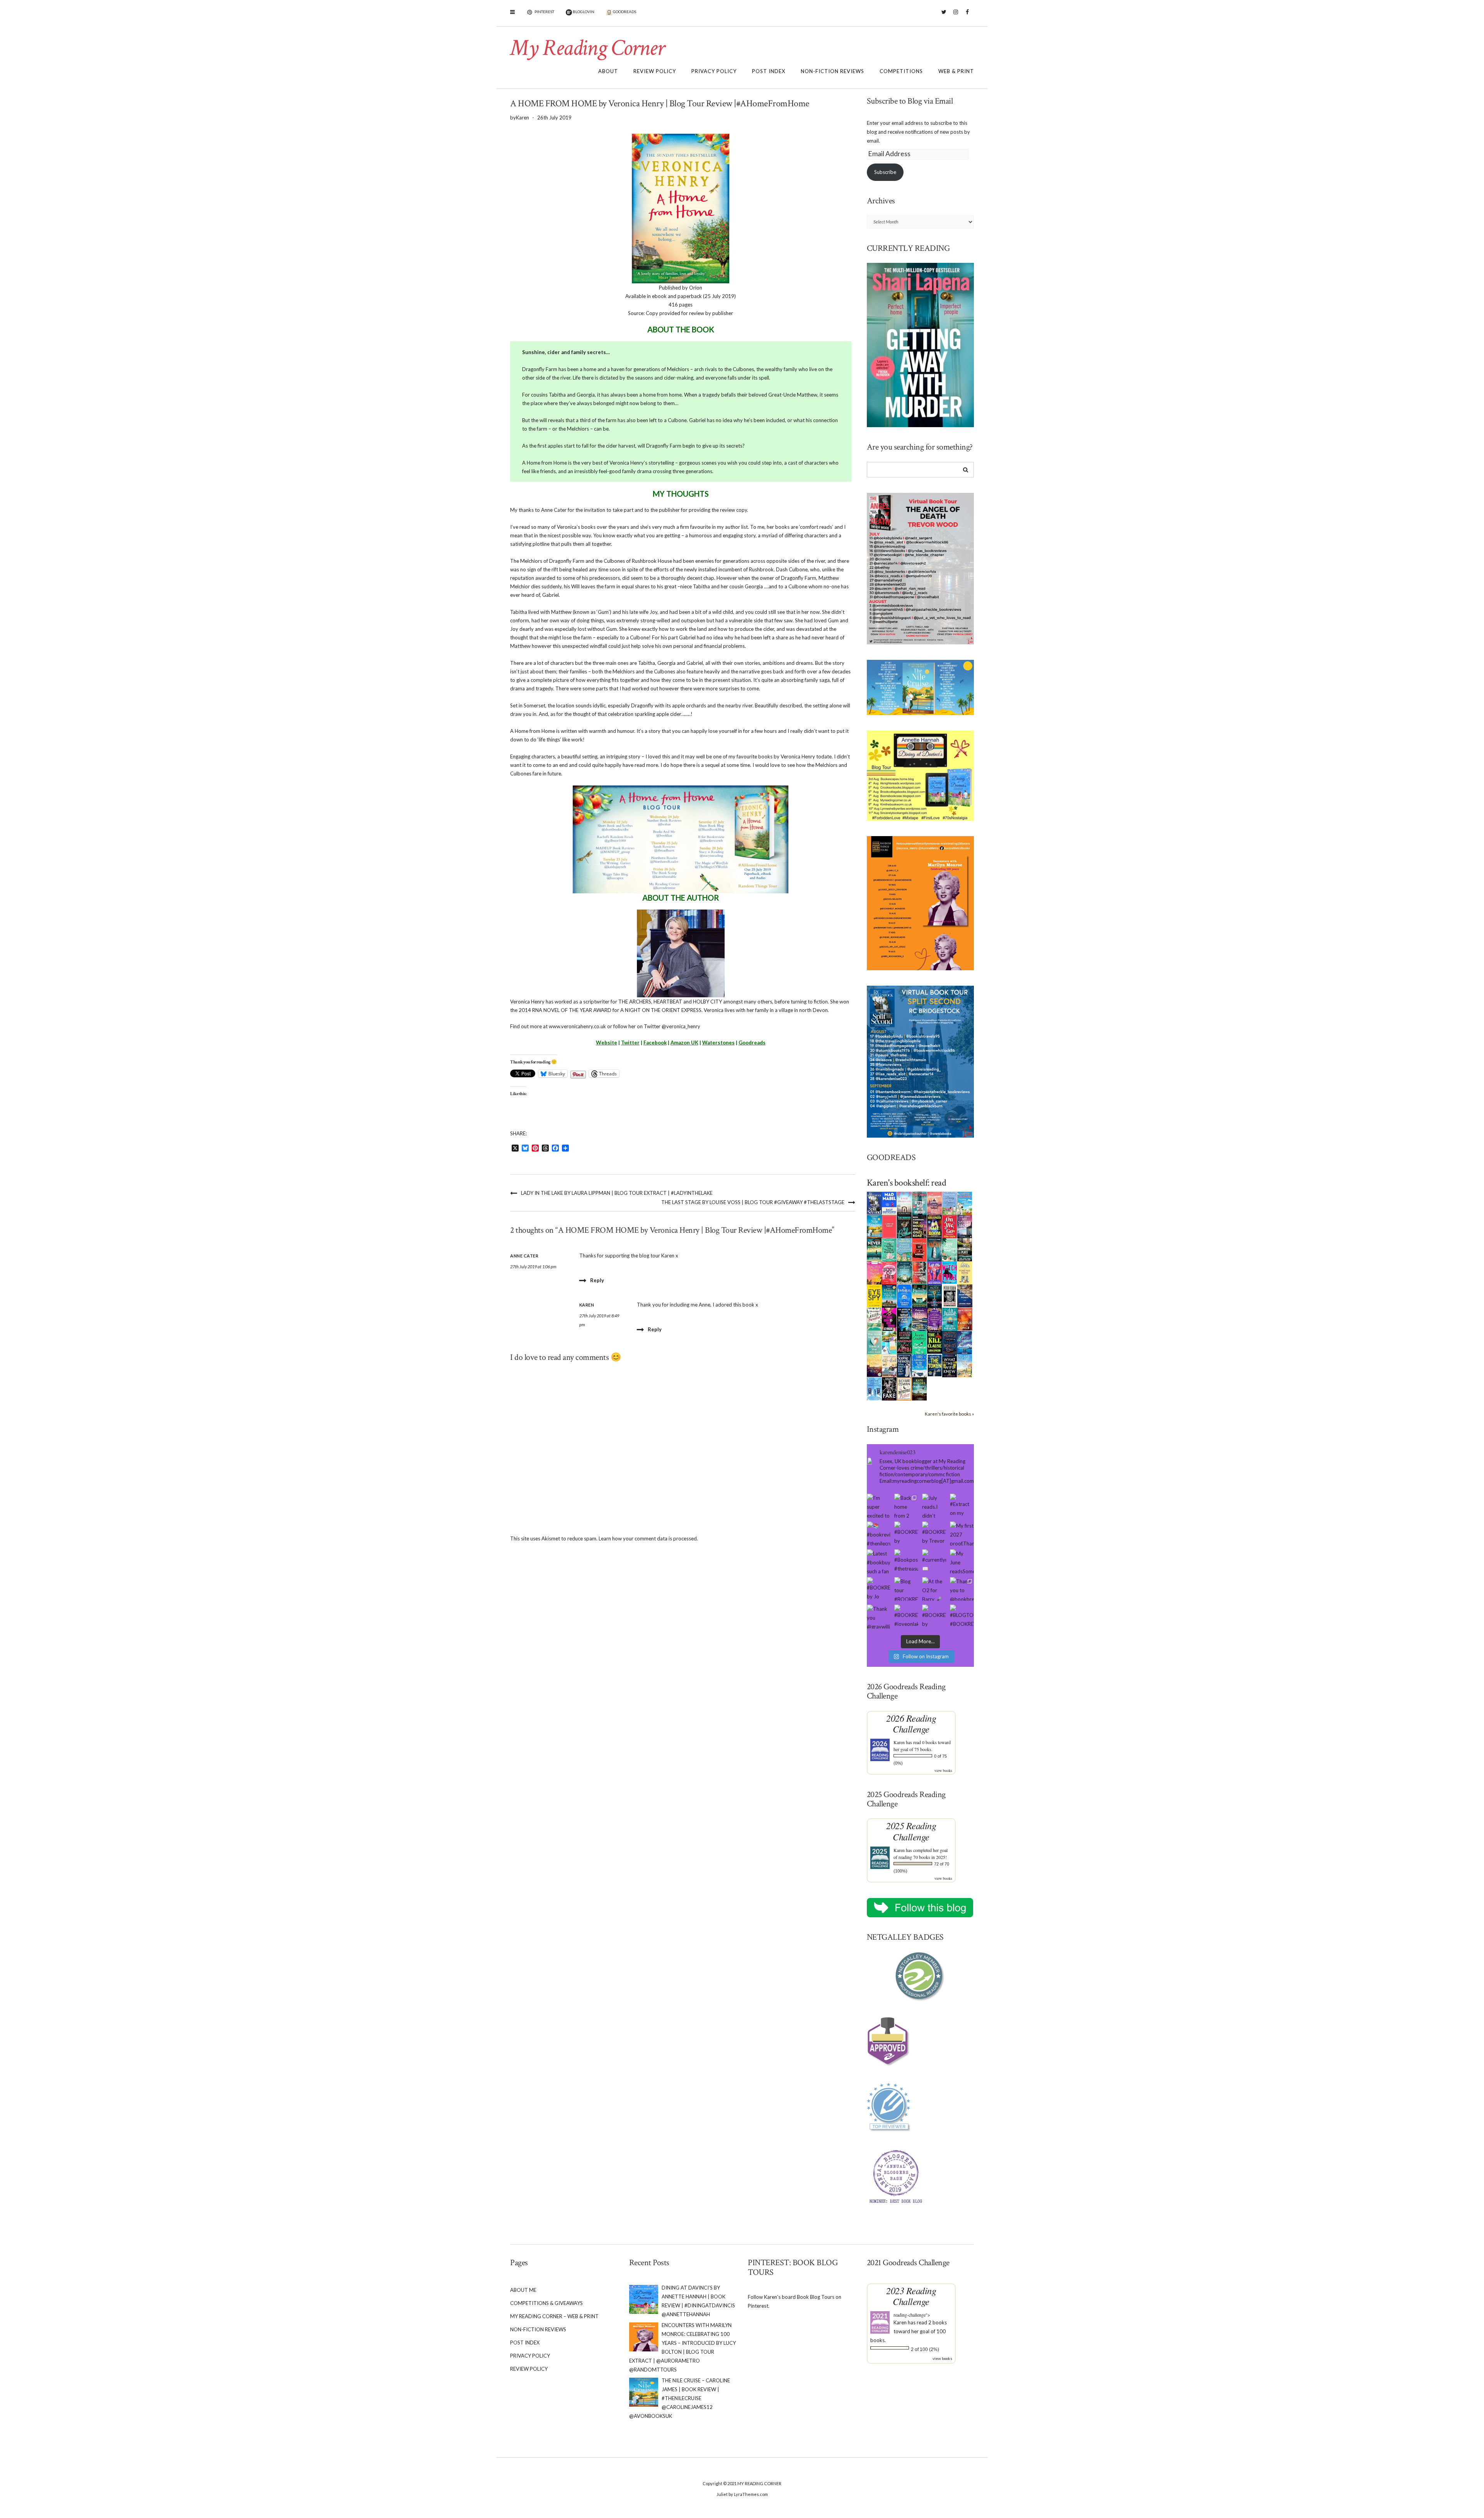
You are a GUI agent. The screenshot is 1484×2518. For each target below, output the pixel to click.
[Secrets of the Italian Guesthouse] (905, 1249)
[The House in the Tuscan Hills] (889, 1295)
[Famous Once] (965, 1319)
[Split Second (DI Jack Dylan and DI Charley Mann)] (874, 1203)
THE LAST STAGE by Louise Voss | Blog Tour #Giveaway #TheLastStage (753, 1202)
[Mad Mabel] (889, 1203)
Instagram (956, 16)
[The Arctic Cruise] (965, 1342)
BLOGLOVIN (583, 12)
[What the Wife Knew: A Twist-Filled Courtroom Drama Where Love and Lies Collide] (950, 1365)
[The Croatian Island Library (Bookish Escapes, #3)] (889, 1342)
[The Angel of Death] (889, 1226)
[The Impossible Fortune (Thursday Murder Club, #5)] (905, 1388)
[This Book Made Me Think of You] (874, 1342)
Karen (899, 1742)
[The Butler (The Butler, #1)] (905, 1227)
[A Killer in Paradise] (874, 1319)
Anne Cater (524, 1256)
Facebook (967, 16)
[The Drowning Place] (965, 1249)
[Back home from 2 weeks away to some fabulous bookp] (906, 1506)
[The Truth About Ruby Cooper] (889, 1319)
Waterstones (718, 1043)
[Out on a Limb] (889, 1365)
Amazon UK (684, 1043)
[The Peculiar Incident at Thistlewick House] (935, 1319)
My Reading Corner (587, 48)
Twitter (944, 16)
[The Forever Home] (965, 1272)
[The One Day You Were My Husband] (889, 1249)
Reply (597, 1280)
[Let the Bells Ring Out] (920, 1365)
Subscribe (885, 172)
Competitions (901, 71)
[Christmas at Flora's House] (920, 1319)
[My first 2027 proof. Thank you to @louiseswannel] (962, 1533)
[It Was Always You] (905, 1203)
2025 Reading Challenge (911, 1831)
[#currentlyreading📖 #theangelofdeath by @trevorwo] (934, 1561)
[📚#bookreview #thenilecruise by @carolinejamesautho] (879, 1533)
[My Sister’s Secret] (965, 1226)
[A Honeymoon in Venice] (935, 1203)
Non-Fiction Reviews (832, 71)
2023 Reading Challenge (911, 2296)
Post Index (769, 71)
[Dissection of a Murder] (920, 1249)
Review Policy (655, 71)
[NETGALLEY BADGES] (921, 1977)
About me (523, 2290)
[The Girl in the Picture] (874, 1273)
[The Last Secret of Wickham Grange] (905, 1272)
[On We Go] (950, 1226)
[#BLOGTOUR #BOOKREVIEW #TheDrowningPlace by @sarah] (962, 1617)
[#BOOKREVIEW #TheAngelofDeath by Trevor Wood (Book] (934, 1533)
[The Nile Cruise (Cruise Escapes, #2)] (874, 1226)
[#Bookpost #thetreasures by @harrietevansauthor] (906, 1561)
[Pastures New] (965, 1365)
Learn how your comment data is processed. (648, 1538)
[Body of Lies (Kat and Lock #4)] (889, 1272)
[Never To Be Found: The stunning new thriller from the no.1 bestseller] (874, 1249)
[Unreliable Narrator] (920, 1272)
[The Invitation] (905, 1295)
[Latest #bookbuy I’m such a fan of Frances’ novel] (879, 1561)
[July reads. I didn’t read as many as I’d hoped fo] (934, 1506)
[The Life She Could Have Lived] (874, 1388)
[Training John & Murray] (965, 1203)
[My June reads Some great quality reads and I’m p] (962, 1561)
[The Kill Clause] (935, 1342)
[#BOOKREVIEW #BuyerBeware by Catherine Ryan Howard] (906, 1533)
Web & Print (956, 71)
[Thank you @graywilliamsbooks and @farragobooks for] (879, 1617)
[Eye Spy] (874, 1295)
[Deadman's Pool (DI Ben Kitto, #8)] (920, 1388)
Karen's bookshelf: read (907, 1183)
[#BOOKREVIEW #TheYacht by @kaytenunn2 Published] (934, 1617)
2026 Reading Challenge (911, 1723)
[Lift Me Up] (935, 1272)
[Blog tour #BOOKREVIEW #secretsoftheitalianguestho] (906, 1589)
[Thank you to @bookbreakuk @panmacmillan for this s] (962, 1589)
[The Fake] (889, 1388)
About (608, 71)
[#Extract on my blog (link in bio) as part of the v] (962, 1506)
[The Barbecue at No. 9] (920, 1342)
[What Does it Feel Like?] (905, 1366)
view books (943, 1770)
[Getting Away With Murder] (920, 1203)
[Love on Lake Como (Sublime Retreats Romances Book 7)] (950, 1250)
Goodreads (752, 1043)
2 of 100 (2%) (925, 2349)
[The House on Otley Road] (920, 1226)
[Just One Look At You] (950, 1319)
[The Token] (935, 1365)
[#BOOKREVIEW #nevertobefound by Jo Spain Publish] (879, 1589)
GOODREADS (624, 12)
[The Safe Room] (935, 1226)
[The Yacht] (935, 1249)
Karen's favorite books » (949, 1414)
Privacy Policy (714, 71)
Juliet (722, 2494)
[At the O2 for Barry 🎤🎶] (934, 1589)
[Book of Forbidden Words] (965, 1295)
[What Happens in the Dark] (905, 1319)
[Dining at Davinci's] (950, 1203)
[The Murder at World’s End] (950, 1342)
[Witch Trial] (950, 1272)
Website (607, 1043)
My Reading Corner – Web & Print (554, 2316)
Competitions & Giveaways (546, 2303)
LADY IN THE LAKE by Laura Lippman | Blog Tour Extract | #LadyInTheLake (617, 1193)
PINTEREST (544, 12)
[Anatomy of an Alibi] (905, 1342)
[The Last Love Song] (874, 1365)
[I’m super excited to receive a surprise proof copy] (879, 1506)
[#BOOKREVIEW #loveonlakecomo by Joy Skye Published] (906, 1617)
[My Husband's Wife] (935, 1295)
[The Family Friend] (920, 1295)
